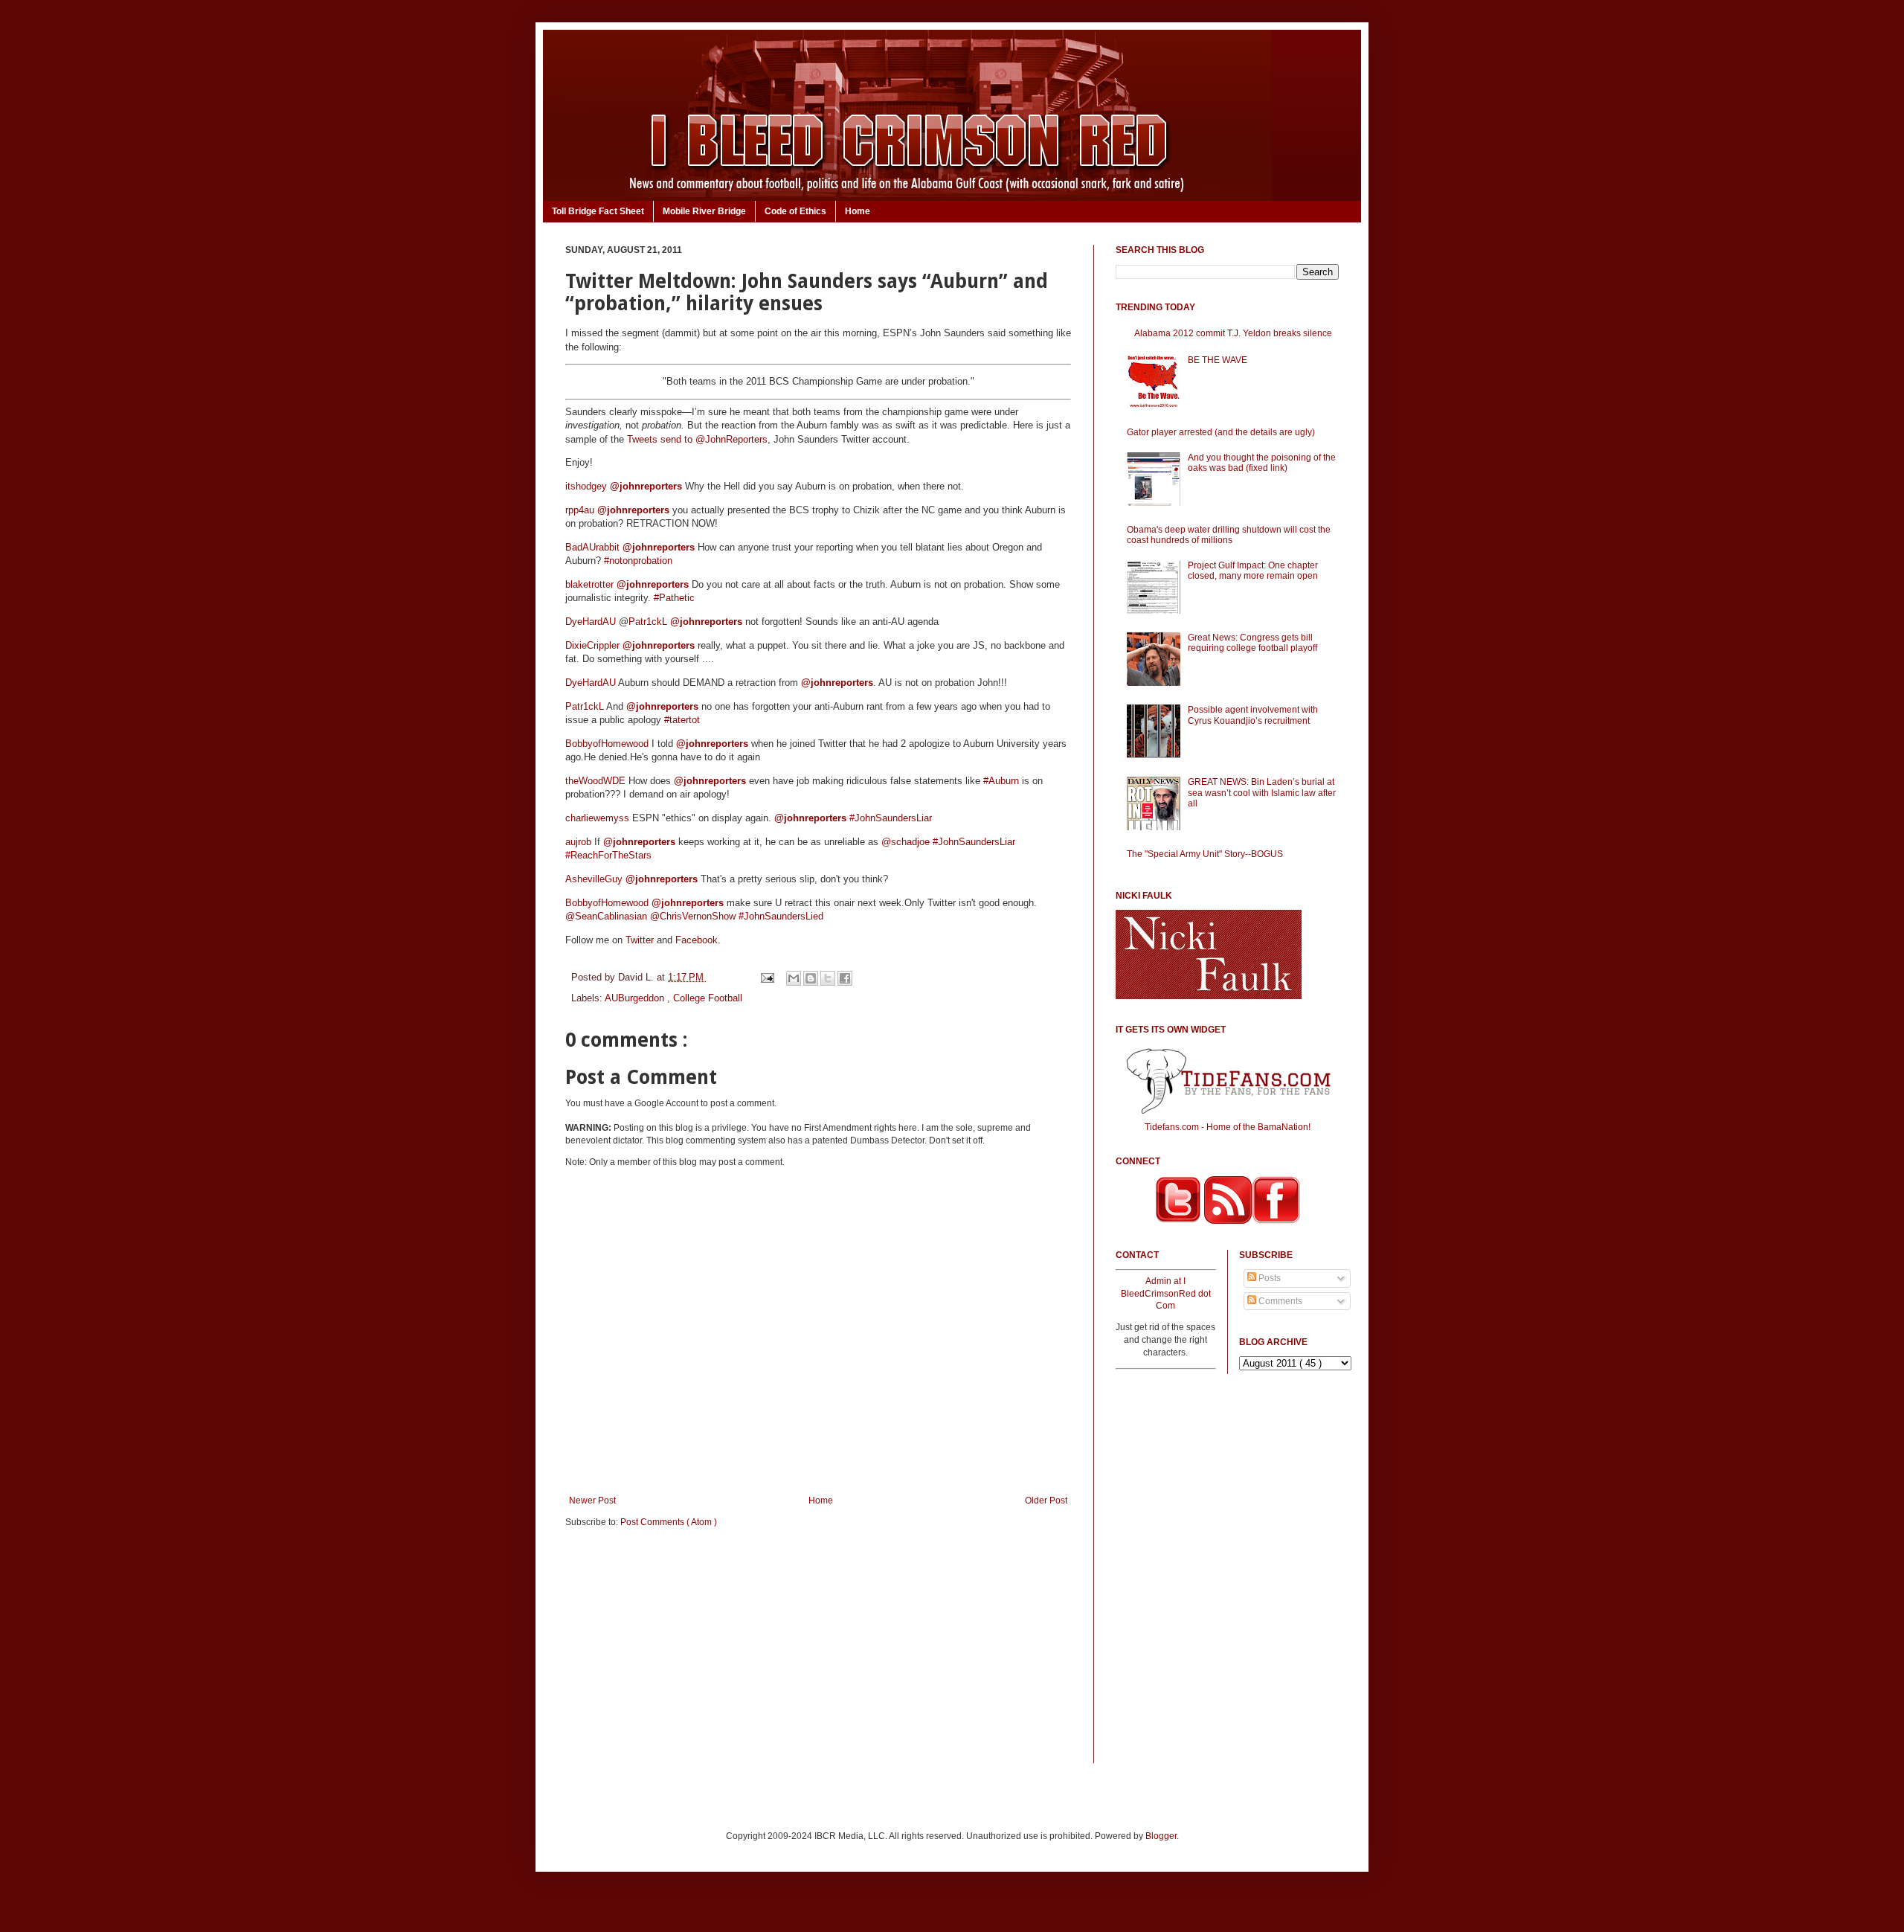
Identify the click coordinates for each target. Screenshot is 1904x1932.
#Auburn (1001, 781)
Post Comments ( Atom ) (669, 1522)
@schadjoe (906, 842)
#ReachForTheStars (608, 855)
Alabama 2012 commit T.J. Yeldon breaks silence (1233, 333)
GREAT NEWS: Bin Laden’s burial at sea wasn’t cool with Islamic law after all (1262, 793)
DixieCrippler (592, 645)
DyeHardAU (591, 622)
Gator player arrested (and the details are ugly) (1221, 432)
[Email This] (794, 978)
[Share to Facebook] (845, 978)
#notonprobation (638, 561)
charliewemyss (597, 818)
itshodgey (586, 486)
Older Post (1046, 1501)
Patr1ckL (648, 622)
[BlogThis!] (811, 978)
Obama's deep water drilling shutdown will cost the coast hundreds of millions (1229, 535)
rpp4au (580, 510)
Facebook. (698, 940)
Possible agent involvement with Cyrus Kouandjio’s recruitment (1253, 715)
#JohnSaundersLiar (891, 818)
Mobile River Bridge (704, 211)
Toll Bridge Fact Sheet (598, 211)
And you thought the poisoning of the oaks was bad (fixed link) (1262, 463)
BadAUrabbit (592, 547)
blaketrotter (589, 584)
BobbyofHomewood (607, 744)
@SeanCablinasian (606, 916)
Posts (1268, 1278)
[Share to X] (828, 978)
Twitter (640, 940)
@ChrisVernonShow (693, 916)
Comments (1279, 1301)
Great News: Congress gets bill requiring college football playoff (1252, 643)
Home (858, 211)
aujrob (578, 842)
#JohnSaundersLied (781, 916)
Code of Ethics (795, 211)
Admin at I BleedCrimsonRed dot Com (1166, 1294)
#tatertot (682, 720)
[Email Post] (766, 977)
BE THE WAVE (1218, 360)
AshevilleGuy (594, 879)
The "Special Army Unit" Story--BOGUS (1205, 854)
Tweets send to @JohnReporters (697, 439)
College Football (708, 998)
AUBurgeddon (636, 998)
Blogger (1161, 1836)
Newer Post (592, 1501)
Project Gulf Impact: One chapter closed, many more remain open (1253, 571)
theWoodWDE (595, 781)
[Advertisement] (818, 1655)
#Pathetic (674, 598)
